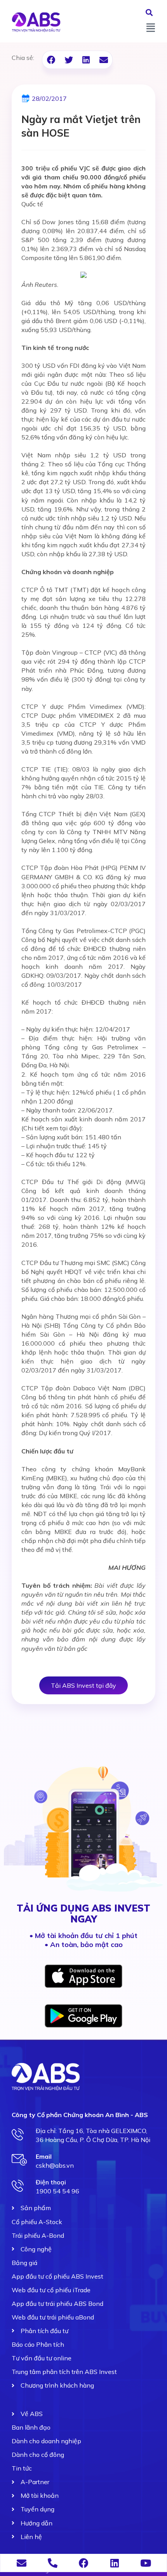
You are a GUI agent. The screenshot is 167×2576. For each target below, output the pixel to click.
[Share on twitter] (69, 60)
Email (44, 2156)
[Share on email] (104, 60)
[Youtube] (146, 2563)
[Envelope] (22, 2563)
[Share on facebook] (51, 60)
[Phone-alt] (53, 2563)
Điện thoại (51, 2182)
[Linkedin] (115, 2563)
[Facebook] (84, 2563)
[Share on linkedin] (86, 60)
